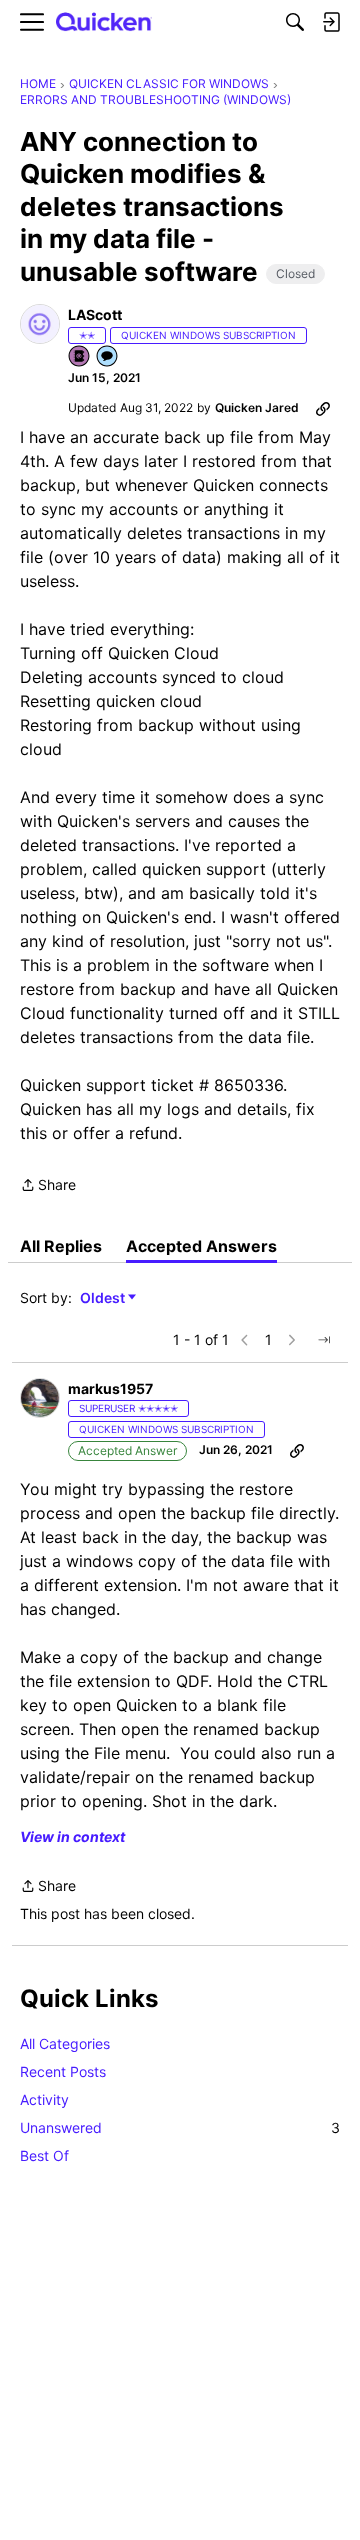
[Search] (295, 22)
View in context (72, 1836)
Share (48, 1186)
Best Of (44, 2155)
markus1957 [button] (110, 1388)
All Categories (65, 2043)
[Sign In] (331, 22)
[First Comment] (108, 357)
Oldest (104, 1298)
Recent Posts (63, 2071)
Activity (44, 2099)
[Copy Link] (323, 408)
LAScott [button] (95, 314)
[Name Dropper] (80, 357)
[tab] (61, 1246)
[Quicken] (104, 22)
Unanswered (180, 2127)
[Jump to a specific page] (324, 1340)
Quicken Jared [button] (257, 407)
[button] (40, 324)
